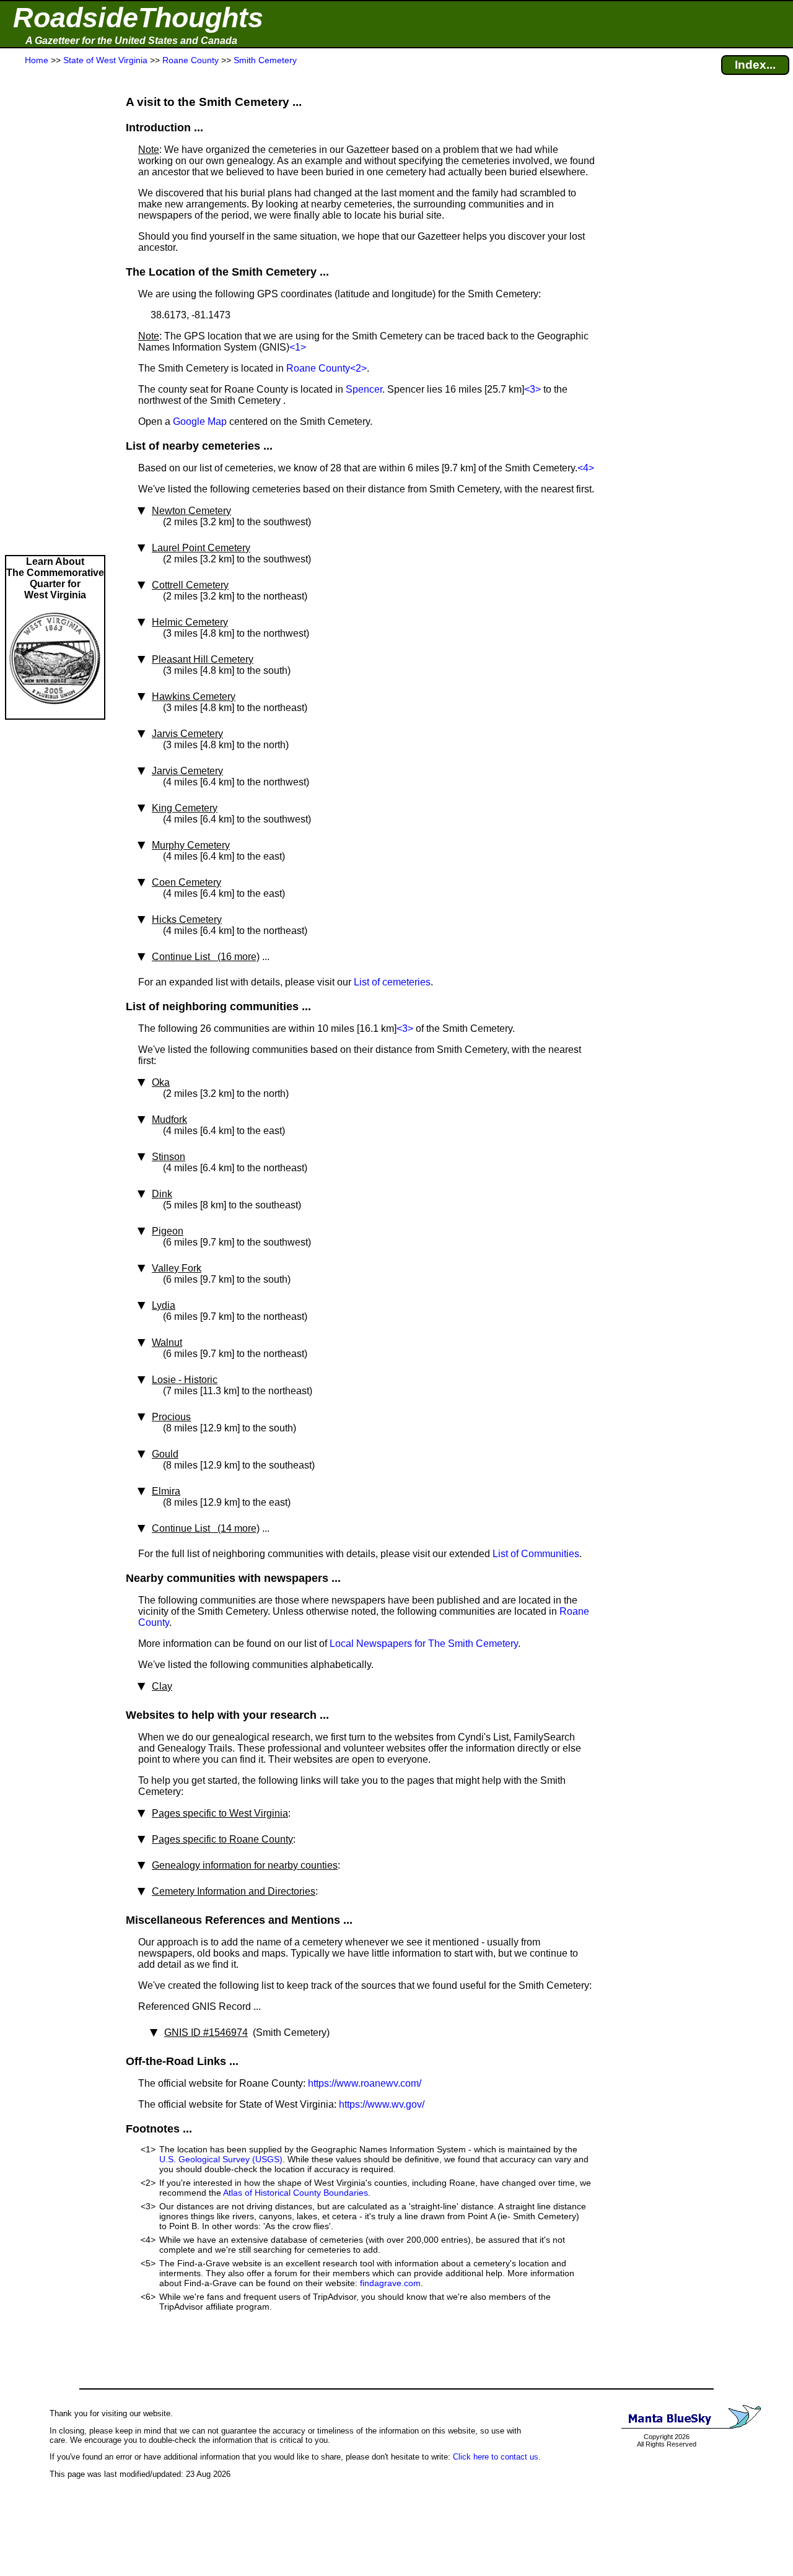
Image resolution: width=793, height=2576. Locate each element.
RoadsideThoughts (138, 18)
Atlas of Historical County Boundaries (296, 2193)
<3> (532, 389)
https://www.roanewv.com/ (365, 2083)
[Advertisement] (55, 311)
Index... (755, 65)
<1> (298, 347)
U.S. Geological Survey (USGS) (221, 2159)
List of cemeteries (392, 982)
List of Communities (536, 1554)
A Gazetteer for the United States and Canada (131, 41)
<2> (358, 368)
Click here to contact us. (497, 2457)
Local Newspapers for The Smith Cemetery (424, 1644)
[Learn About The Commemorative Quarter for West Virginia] (55, 713)
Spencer (364, 389)
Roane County (318, 368)
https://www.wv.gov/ (382, 2104)
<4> (586, 468)
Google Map (200, 421)
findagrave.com (390, 2283)
